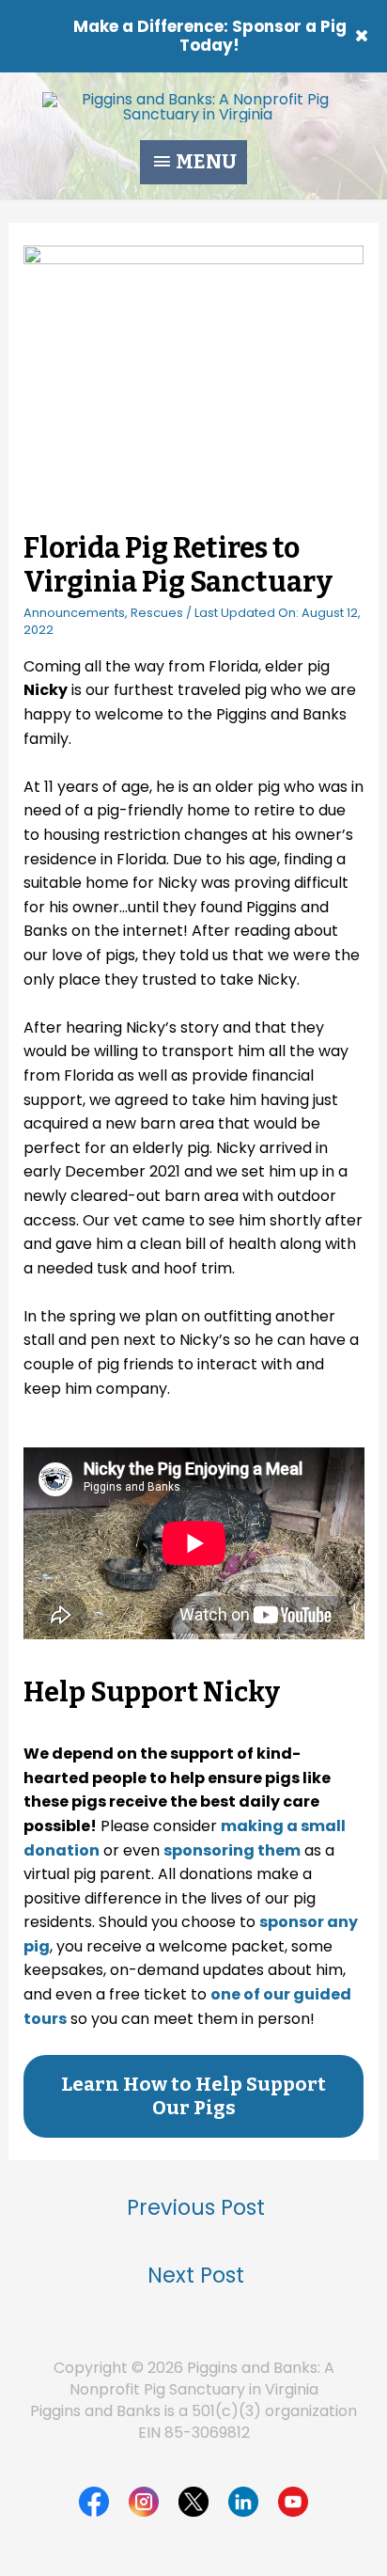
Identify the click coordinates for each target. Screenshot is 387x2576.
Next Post (196, 2275)
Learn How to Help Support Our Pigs (193, 2096)
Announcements (74, 613)
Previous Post (196, 2207)
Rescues (157, 613)
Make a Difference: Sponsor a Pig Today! (210, 36)
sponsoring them (232, 1850)
